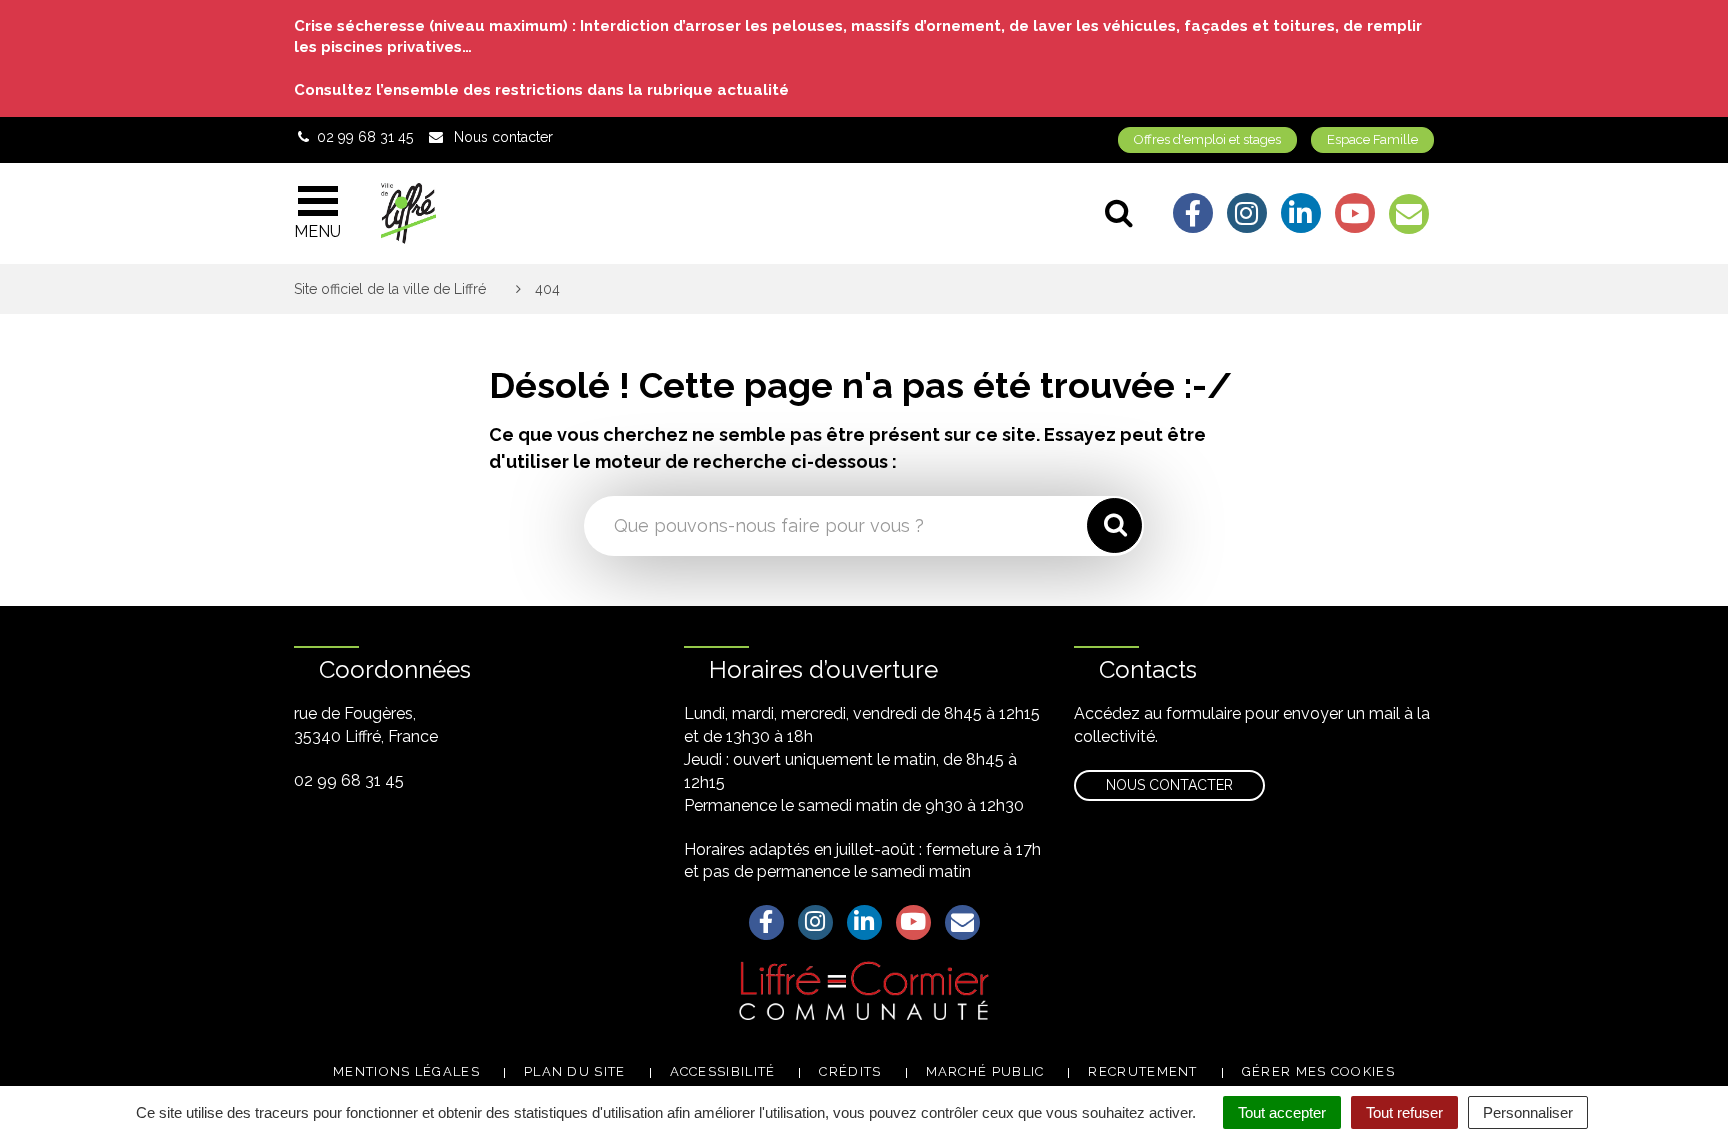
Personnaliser (1528, 1112)
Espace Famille (1372, 139)
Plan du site (575, 1071)
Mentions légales (406, 1071)
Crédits (850, 1071)
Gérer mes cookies (1318, 1071)
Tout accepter (1282, 1112)
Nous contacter (1169, 785)
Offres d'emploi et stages (1207, 139)
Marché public (985, 1071)
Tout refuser (1404, 1112)
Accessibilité (723, 1071)
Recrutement (1142, 1071)
